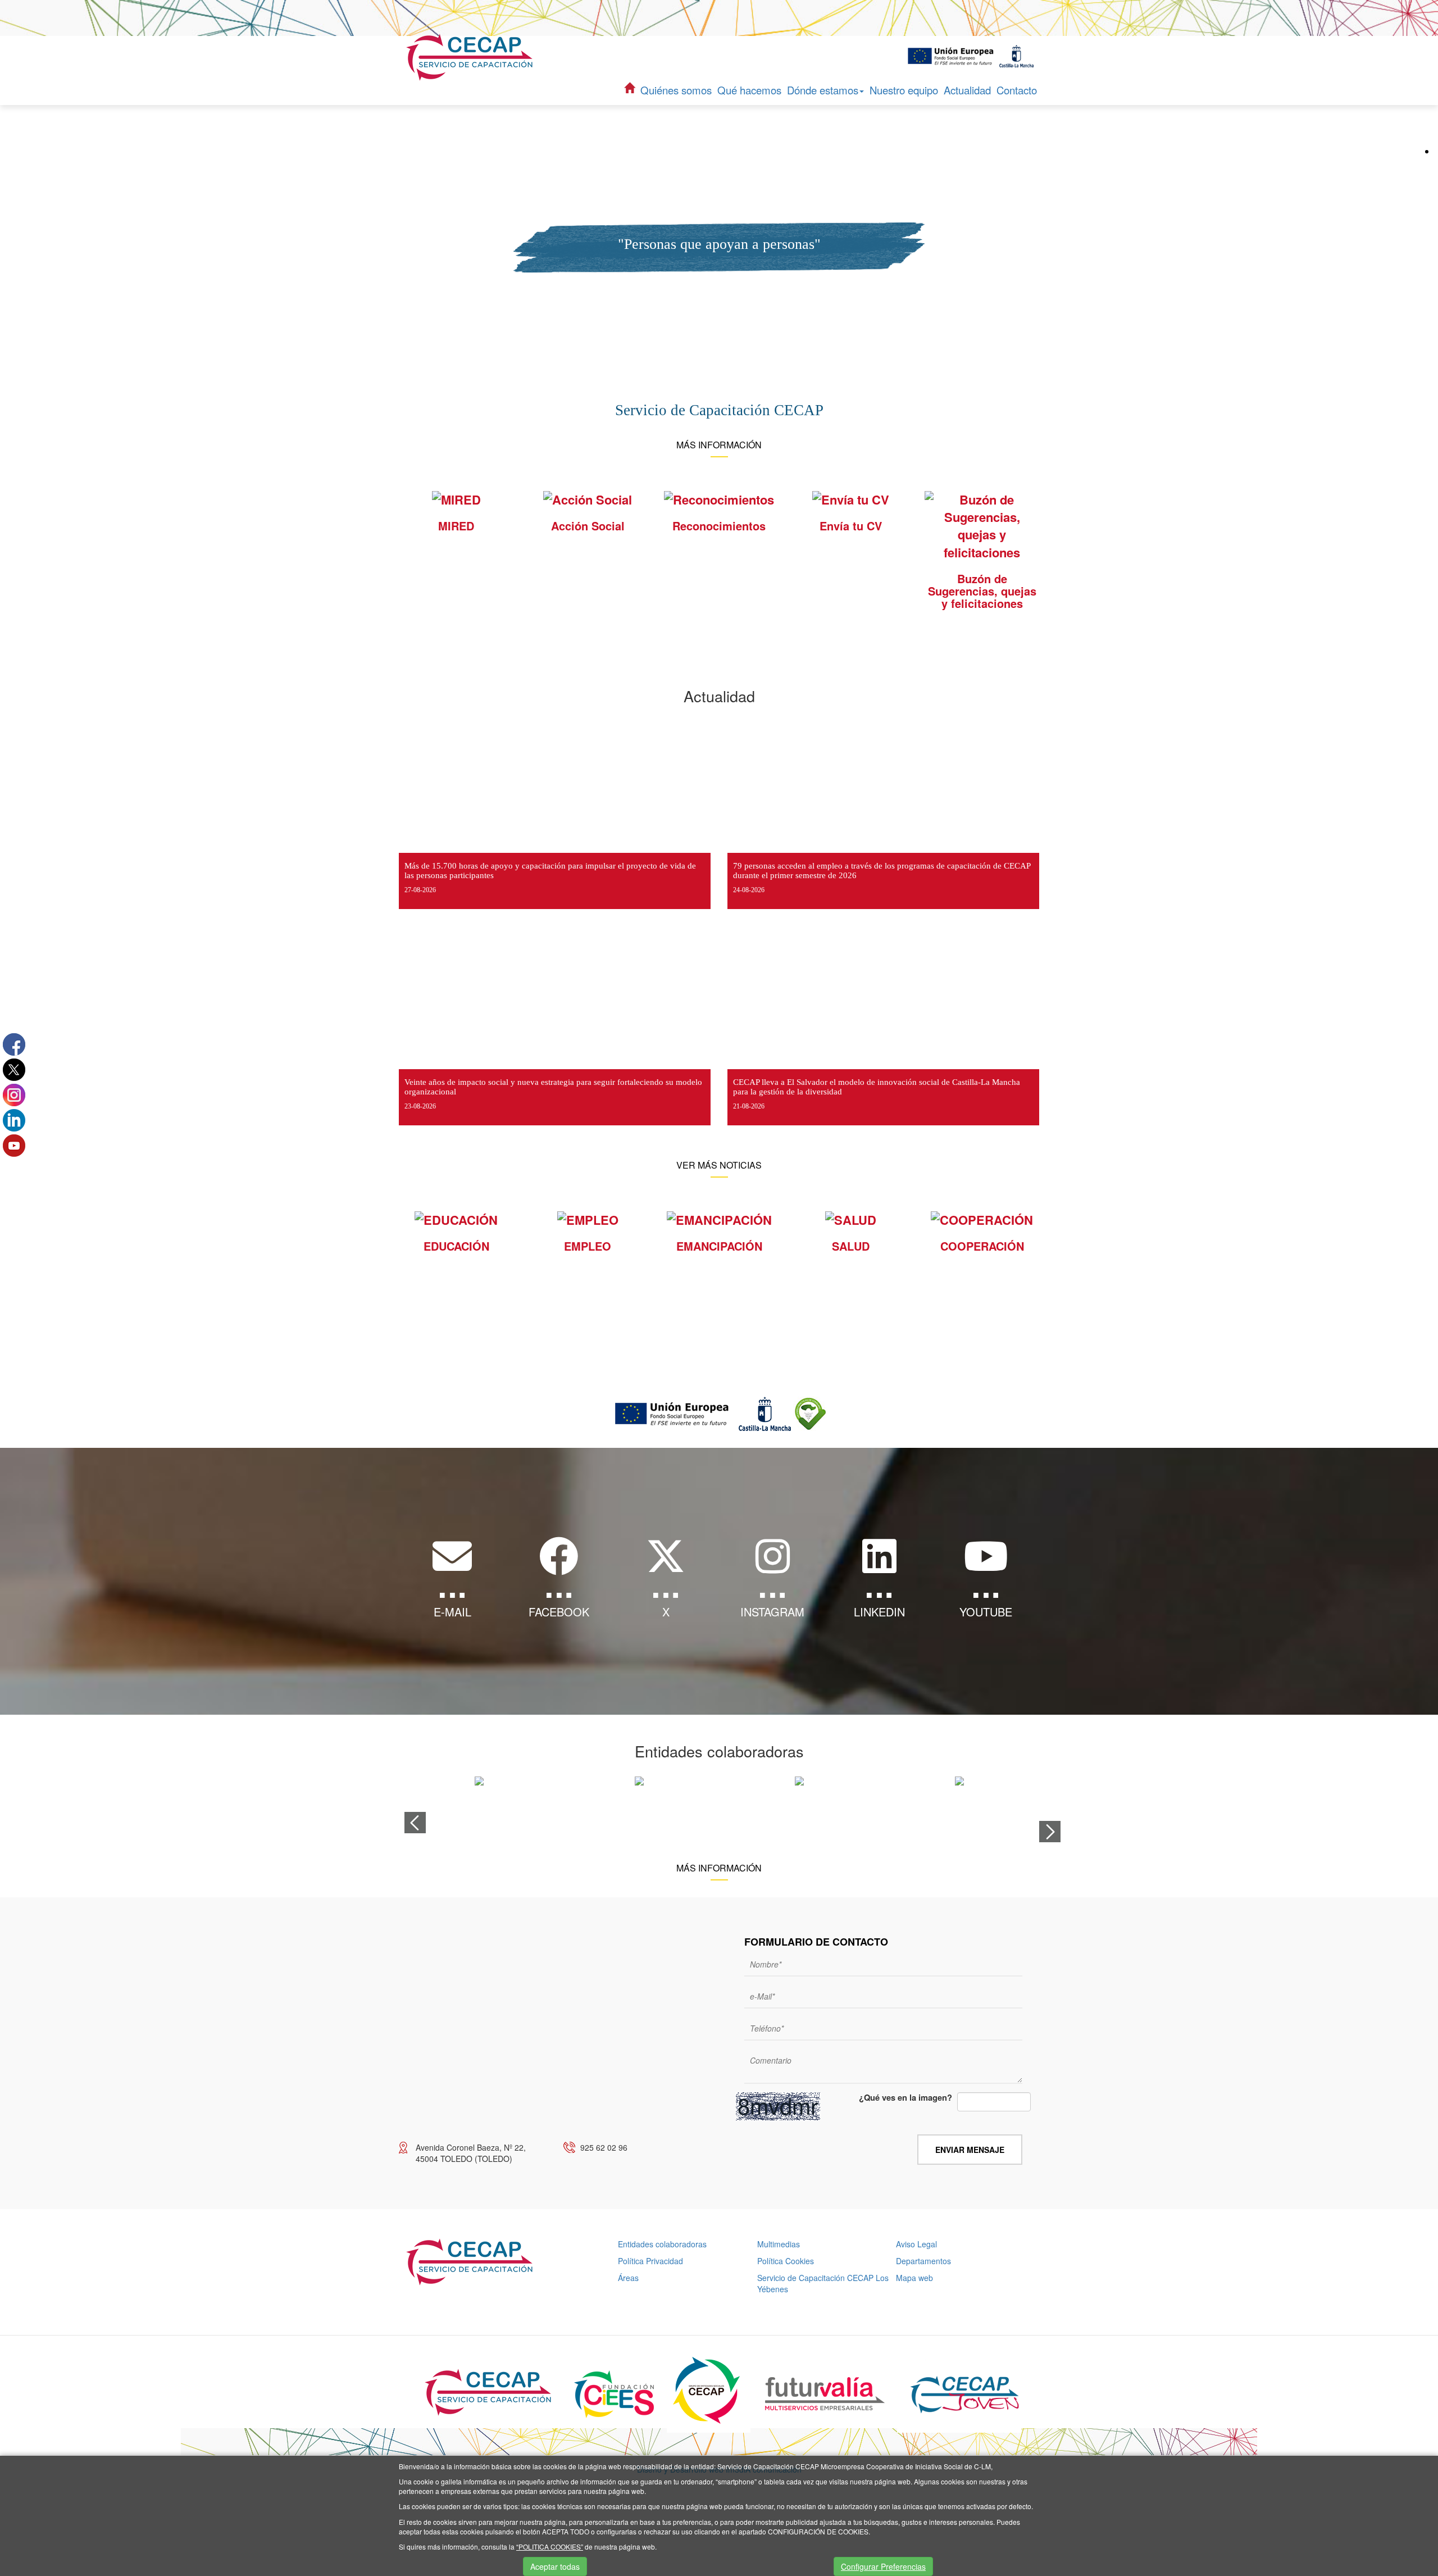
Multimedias (779, 2244)
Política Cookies (786, 2261)
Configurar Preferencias (883, 2566)
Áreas (628, 2278)
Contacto (1017, 90)
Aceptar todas (555, 2566)
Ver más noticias (719, 1165)
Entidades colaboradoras (662, 2244)
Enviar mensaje (970, 2150)
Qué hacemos (749, 90)
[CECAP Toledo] (471, 57)
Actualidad (967, 90)
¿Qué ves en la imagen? (905, 2098)
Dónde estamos (823, 90)
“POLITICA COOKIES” (550, 2547)
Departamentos (923, 2261)
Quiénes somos (676, 90)
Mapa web (914, 2278)
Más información (719, 445)
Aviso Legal (916, 2244)
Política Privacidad (650, 2261)
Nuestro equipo (904, 90)
